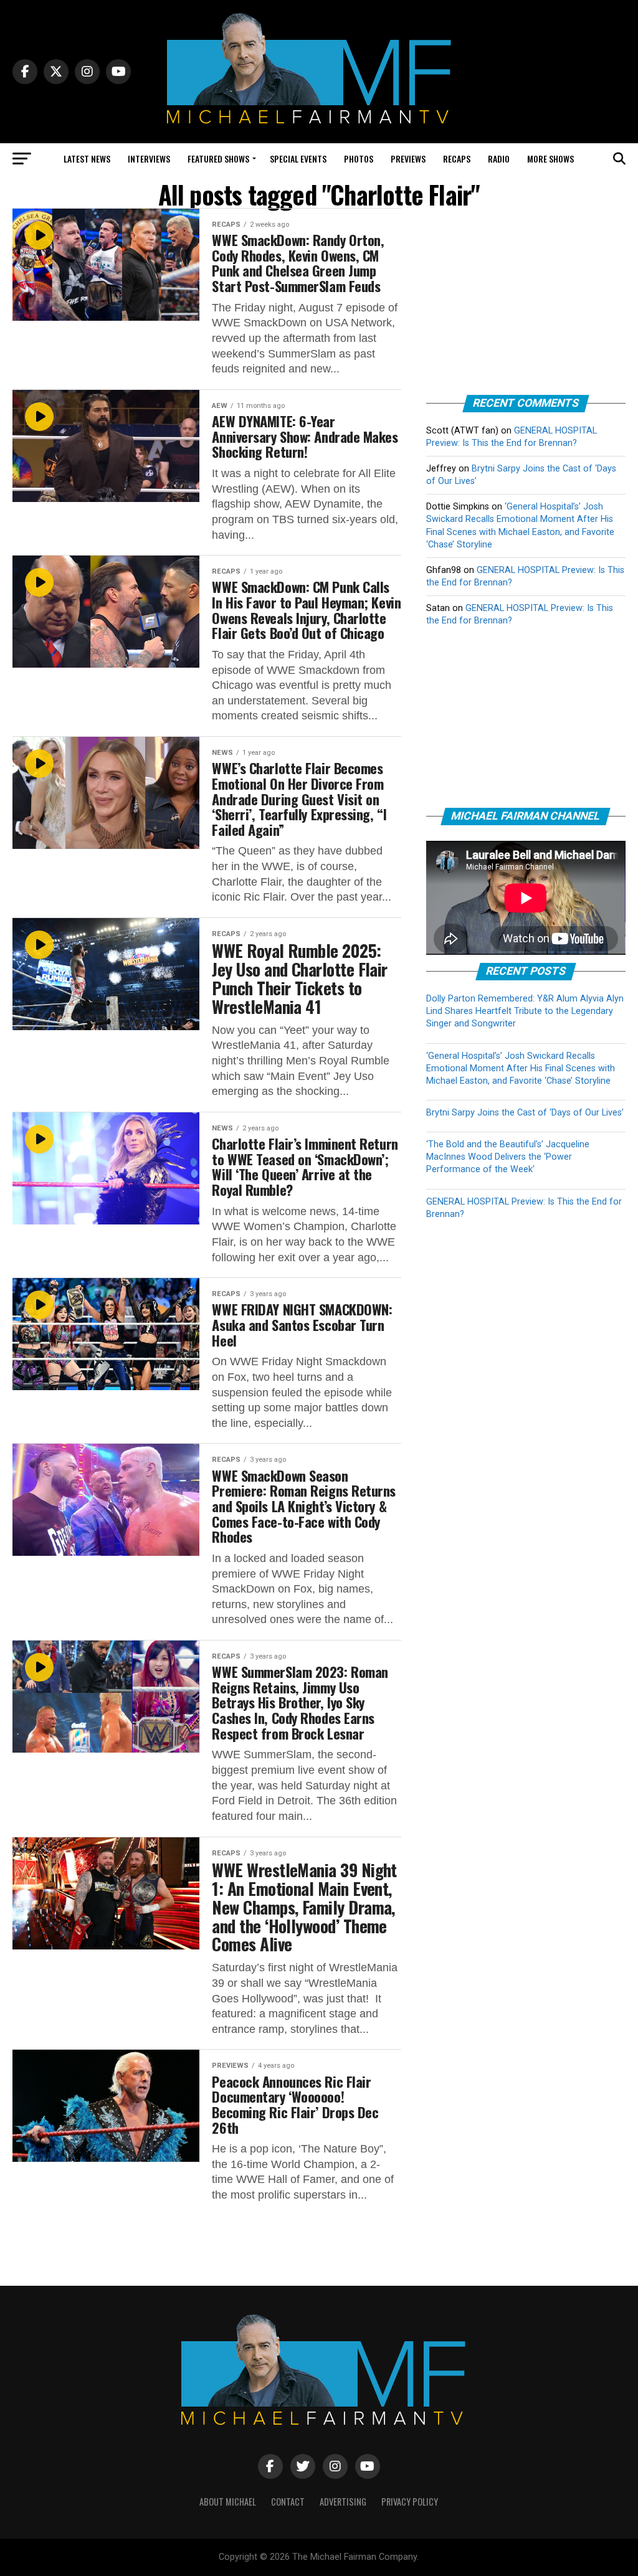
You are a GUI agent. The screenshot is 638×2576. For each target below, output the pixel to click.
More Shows (550, 159)
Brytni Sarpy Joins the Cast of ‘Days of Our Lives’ (525, 1113)
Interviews (149, 159)
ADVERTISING (343, 2502)
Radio (499, 159)
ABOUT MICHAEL (228, 2502)
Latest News (87, 159)
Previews (408, 159)
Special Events (298, 159)
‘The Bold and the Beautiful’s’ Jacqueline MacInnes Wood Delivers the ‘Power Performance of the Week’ (508, 1157)
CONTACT (288, 2502)
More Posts (207, 2235)
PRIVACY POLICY (410, 2502)
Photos (359, 159)
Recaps (457, 159)
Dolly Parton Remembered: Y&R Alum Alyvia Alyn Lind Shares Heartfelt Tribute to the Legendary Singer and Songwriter (525, 1011)
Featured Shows (218, 159)
